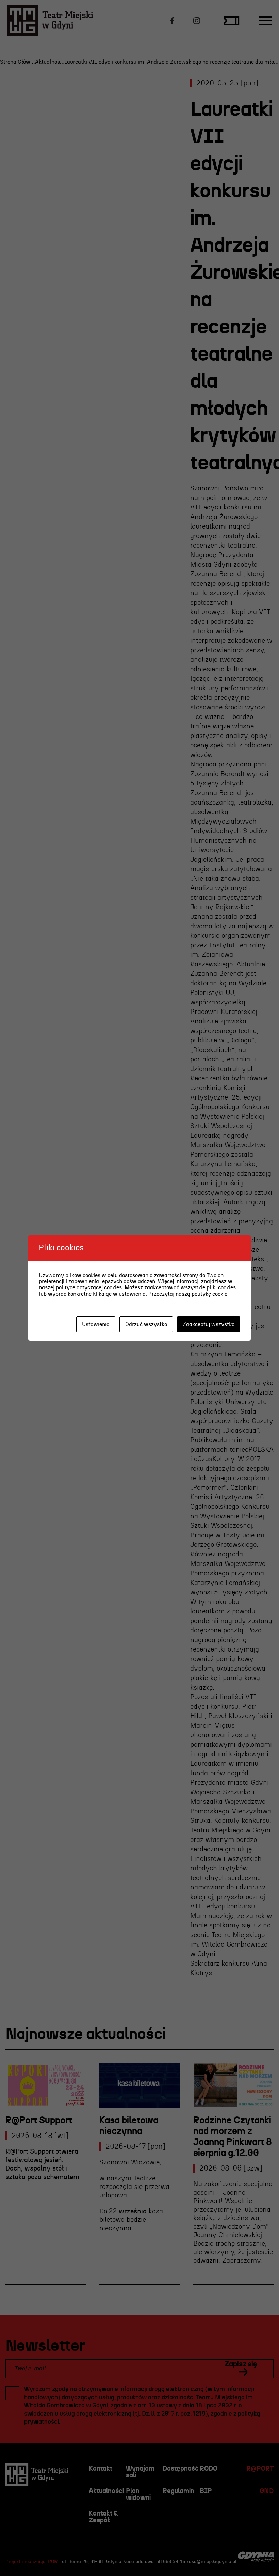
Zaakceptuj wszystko (209, 1324)
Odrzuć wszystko (146, 1324)
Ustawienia (96, 1324)
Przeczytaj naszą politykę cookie (188, 1294)
